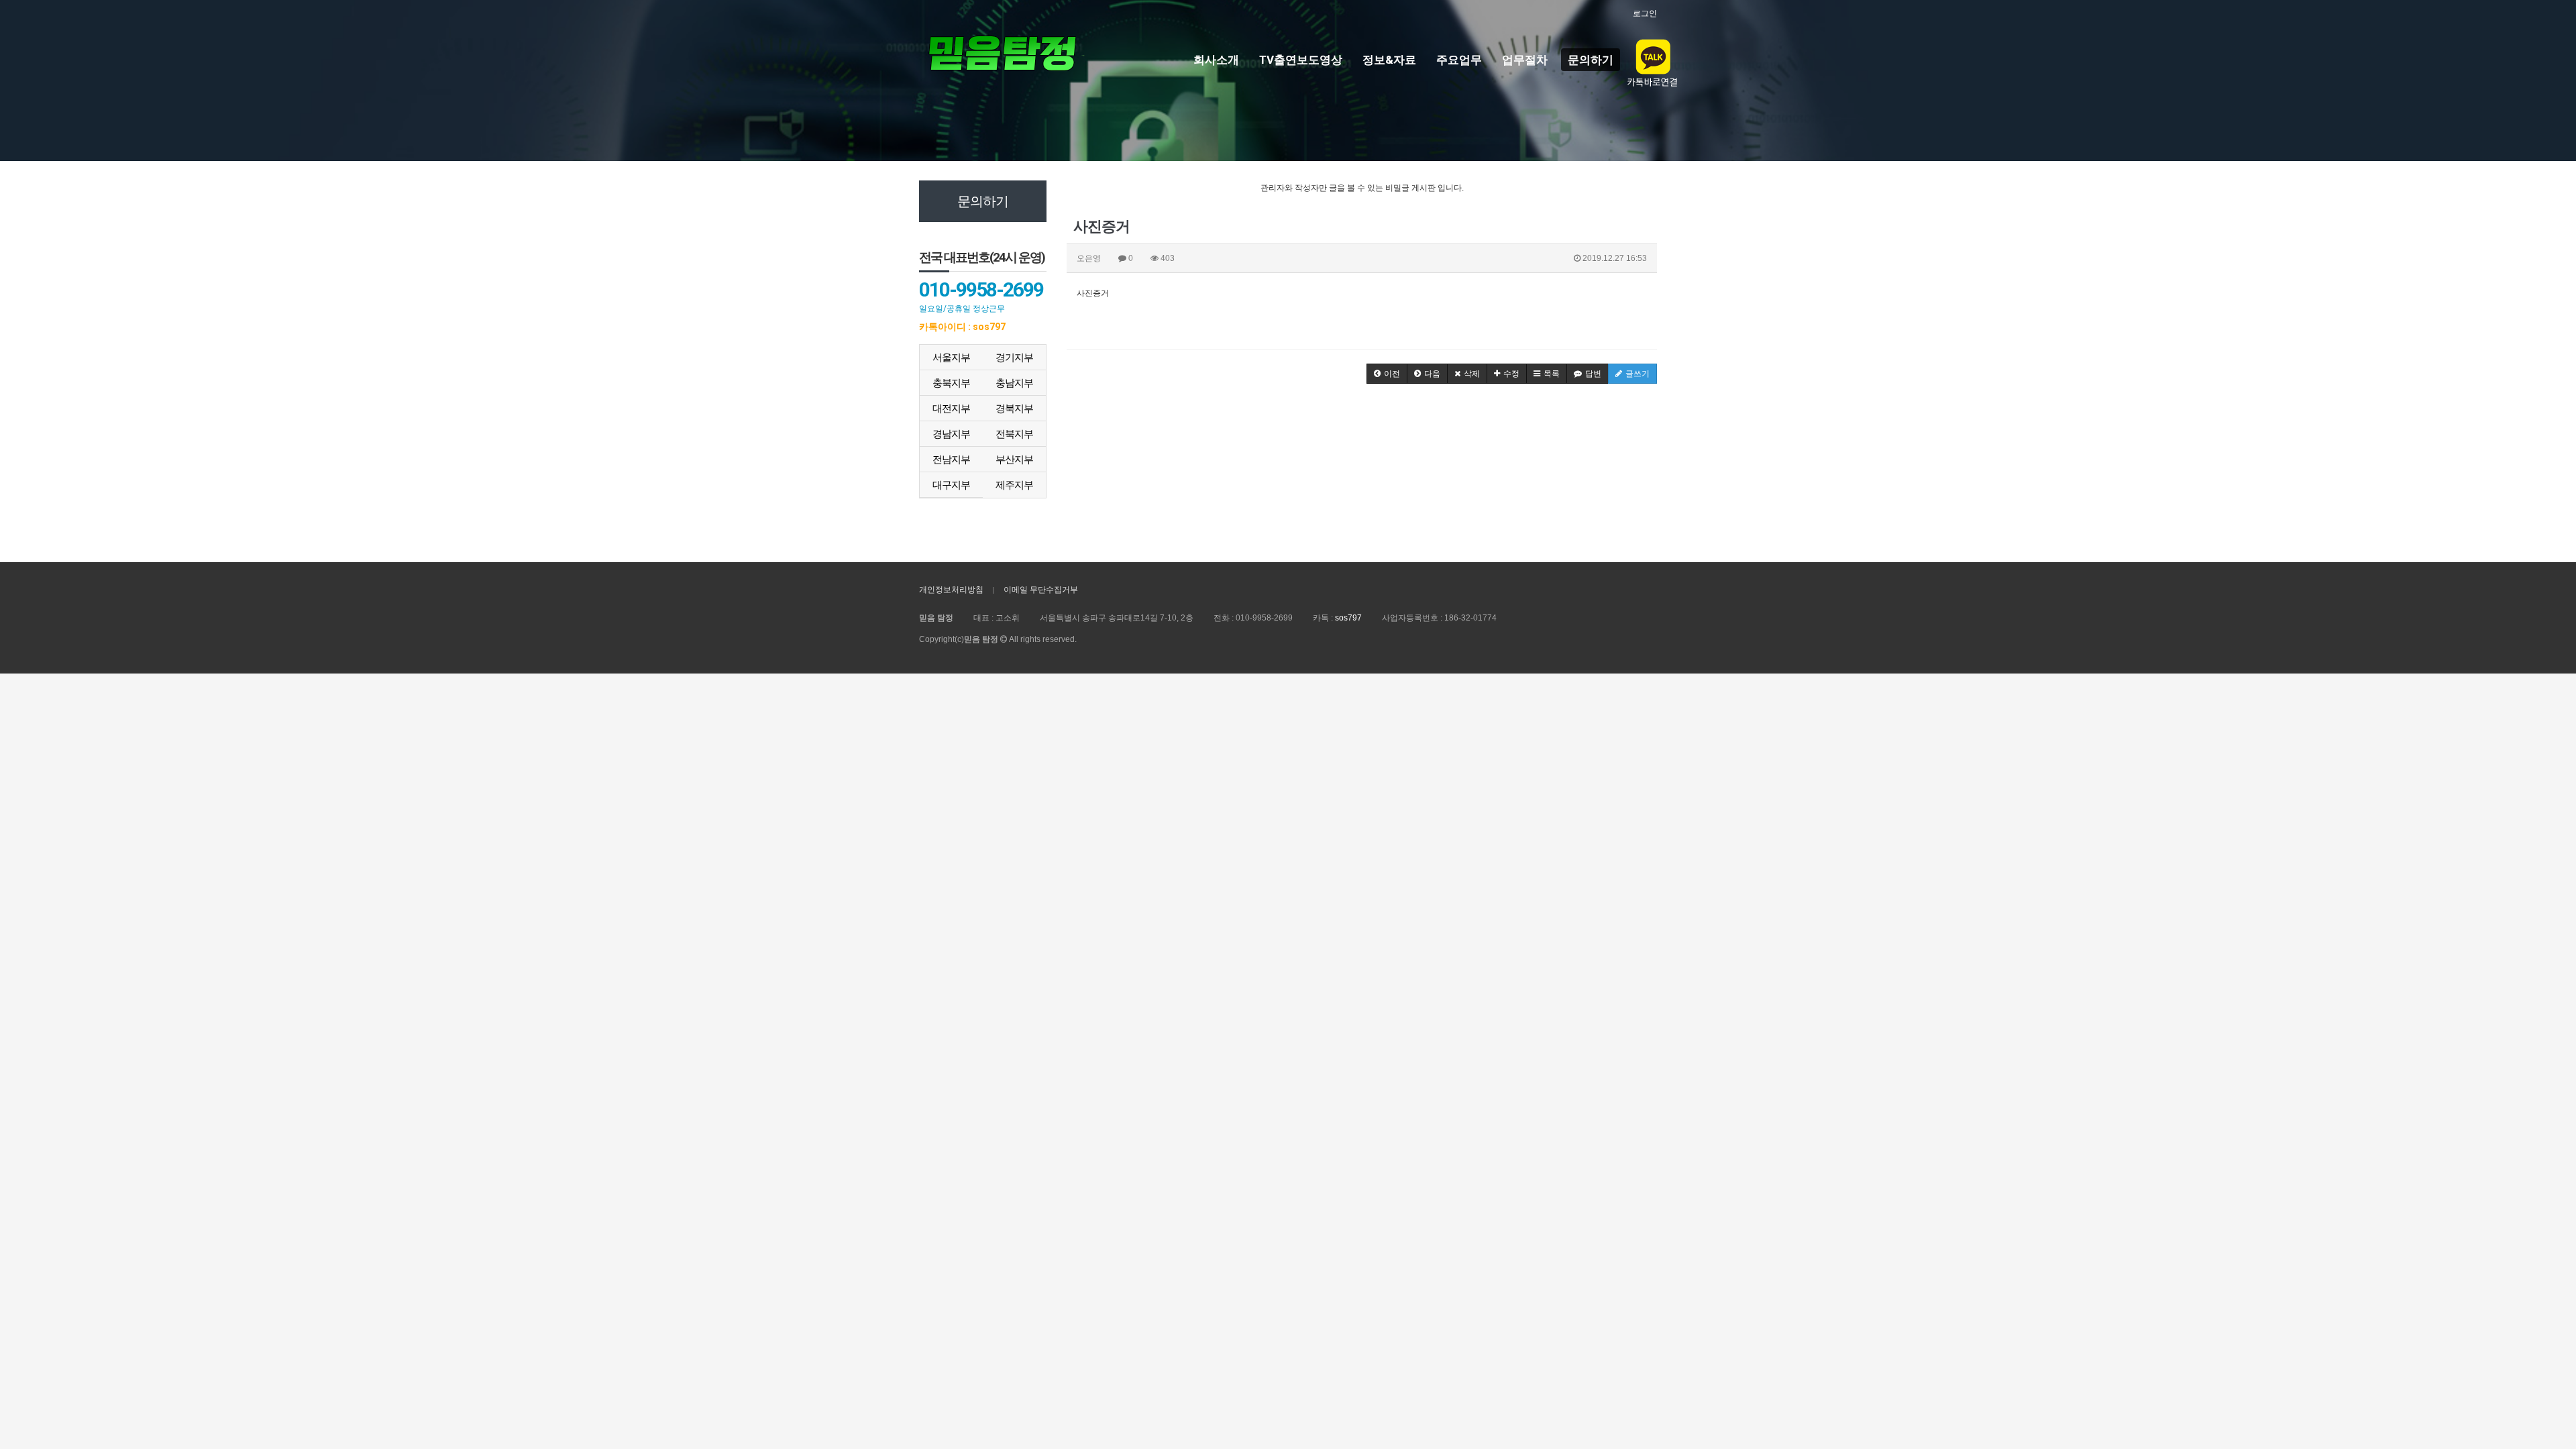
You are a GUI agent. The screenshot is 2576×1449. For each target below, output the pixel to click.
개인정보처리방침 (951, 590)
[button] (1387, 374)
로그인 (1645, 13)
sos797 (1348, 618)
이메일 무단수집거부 (1041, 590)
